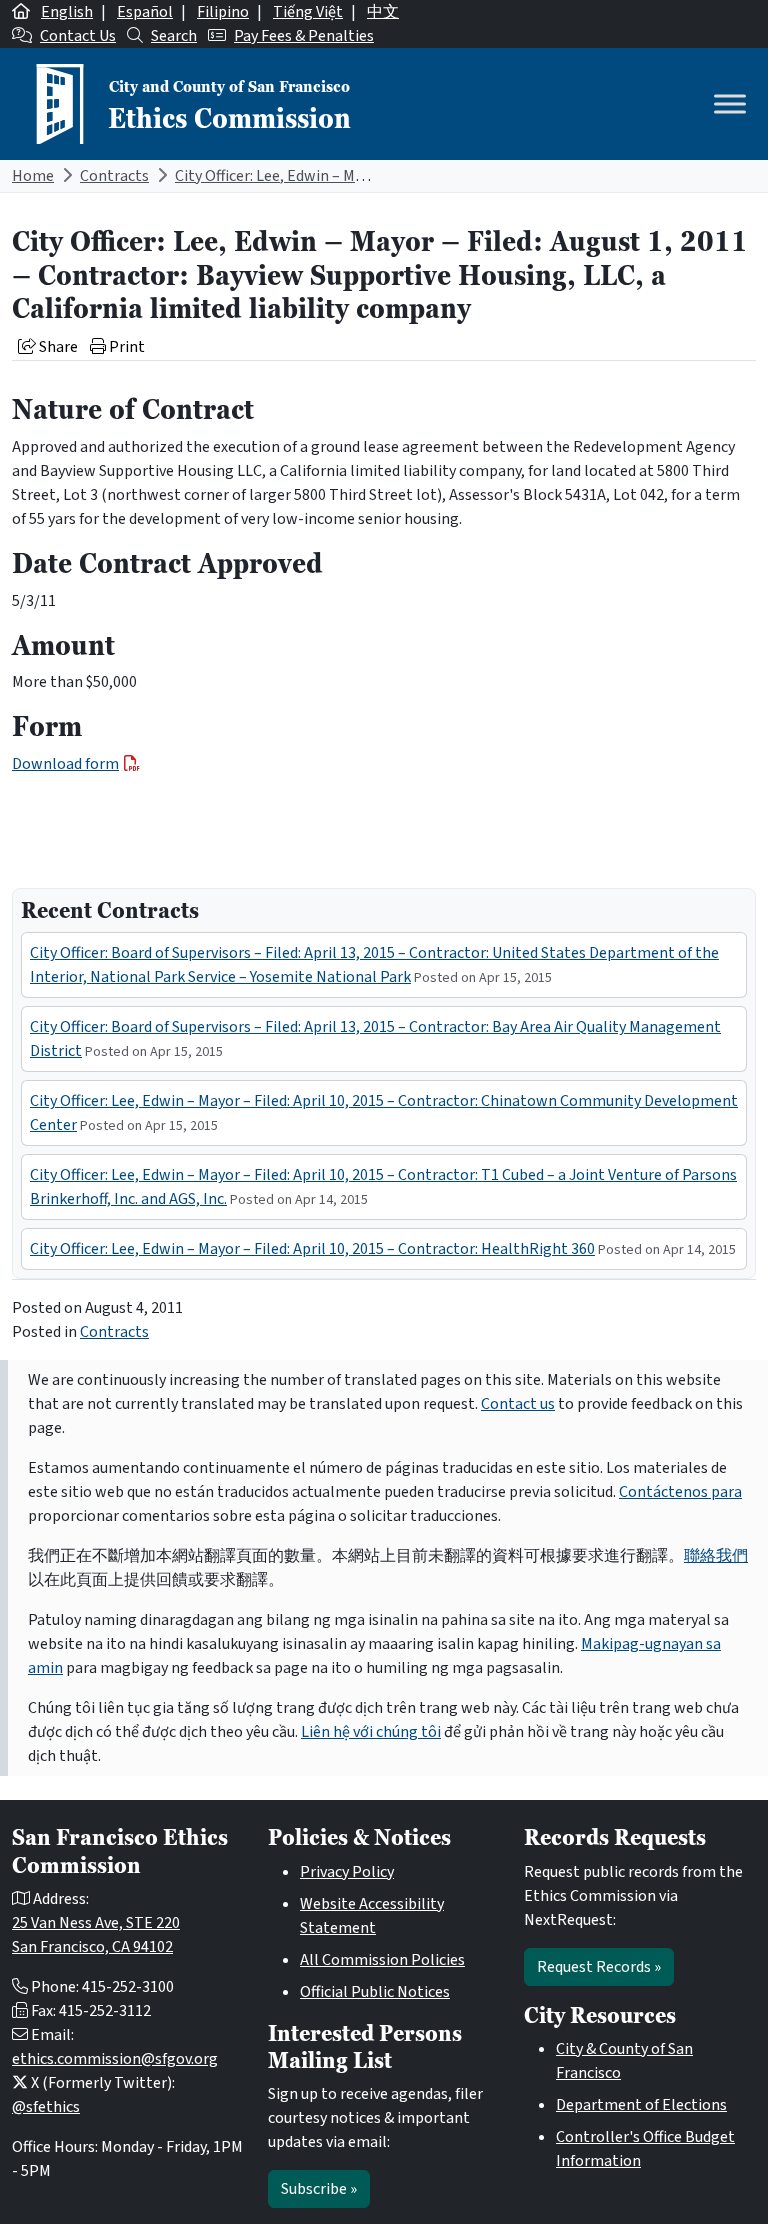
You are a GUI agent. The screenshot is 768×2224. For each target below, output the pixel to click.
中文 (383, 12)
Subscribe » (319, 2189)
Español (145, 12)
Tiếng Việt (308, 12)
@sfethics (46, 2107)
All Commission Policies (382, 1960)
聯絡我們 (716, 1556)
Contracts (114, 176)
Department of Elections (641, 2105)
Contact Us (78, 36)
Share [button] (57, 347)
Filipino (223, 12)
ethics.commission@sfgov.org (115, 2059)
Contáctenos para (680, 1492)
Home (33, 176)
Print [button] (125, 347)
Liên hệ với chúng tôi (371, 1732)
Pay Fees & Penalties (304, 36)
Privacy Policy (347, 1872)
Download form (65, 764)
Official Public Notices (375, 1992)
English (67, 12)
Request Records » (599, 1967)
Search (174, 36)
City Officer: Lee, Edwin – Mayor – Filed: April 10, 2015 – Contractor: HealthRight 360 (312, 1249)
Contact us (518, 1404)
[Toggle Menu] (730, 103)
